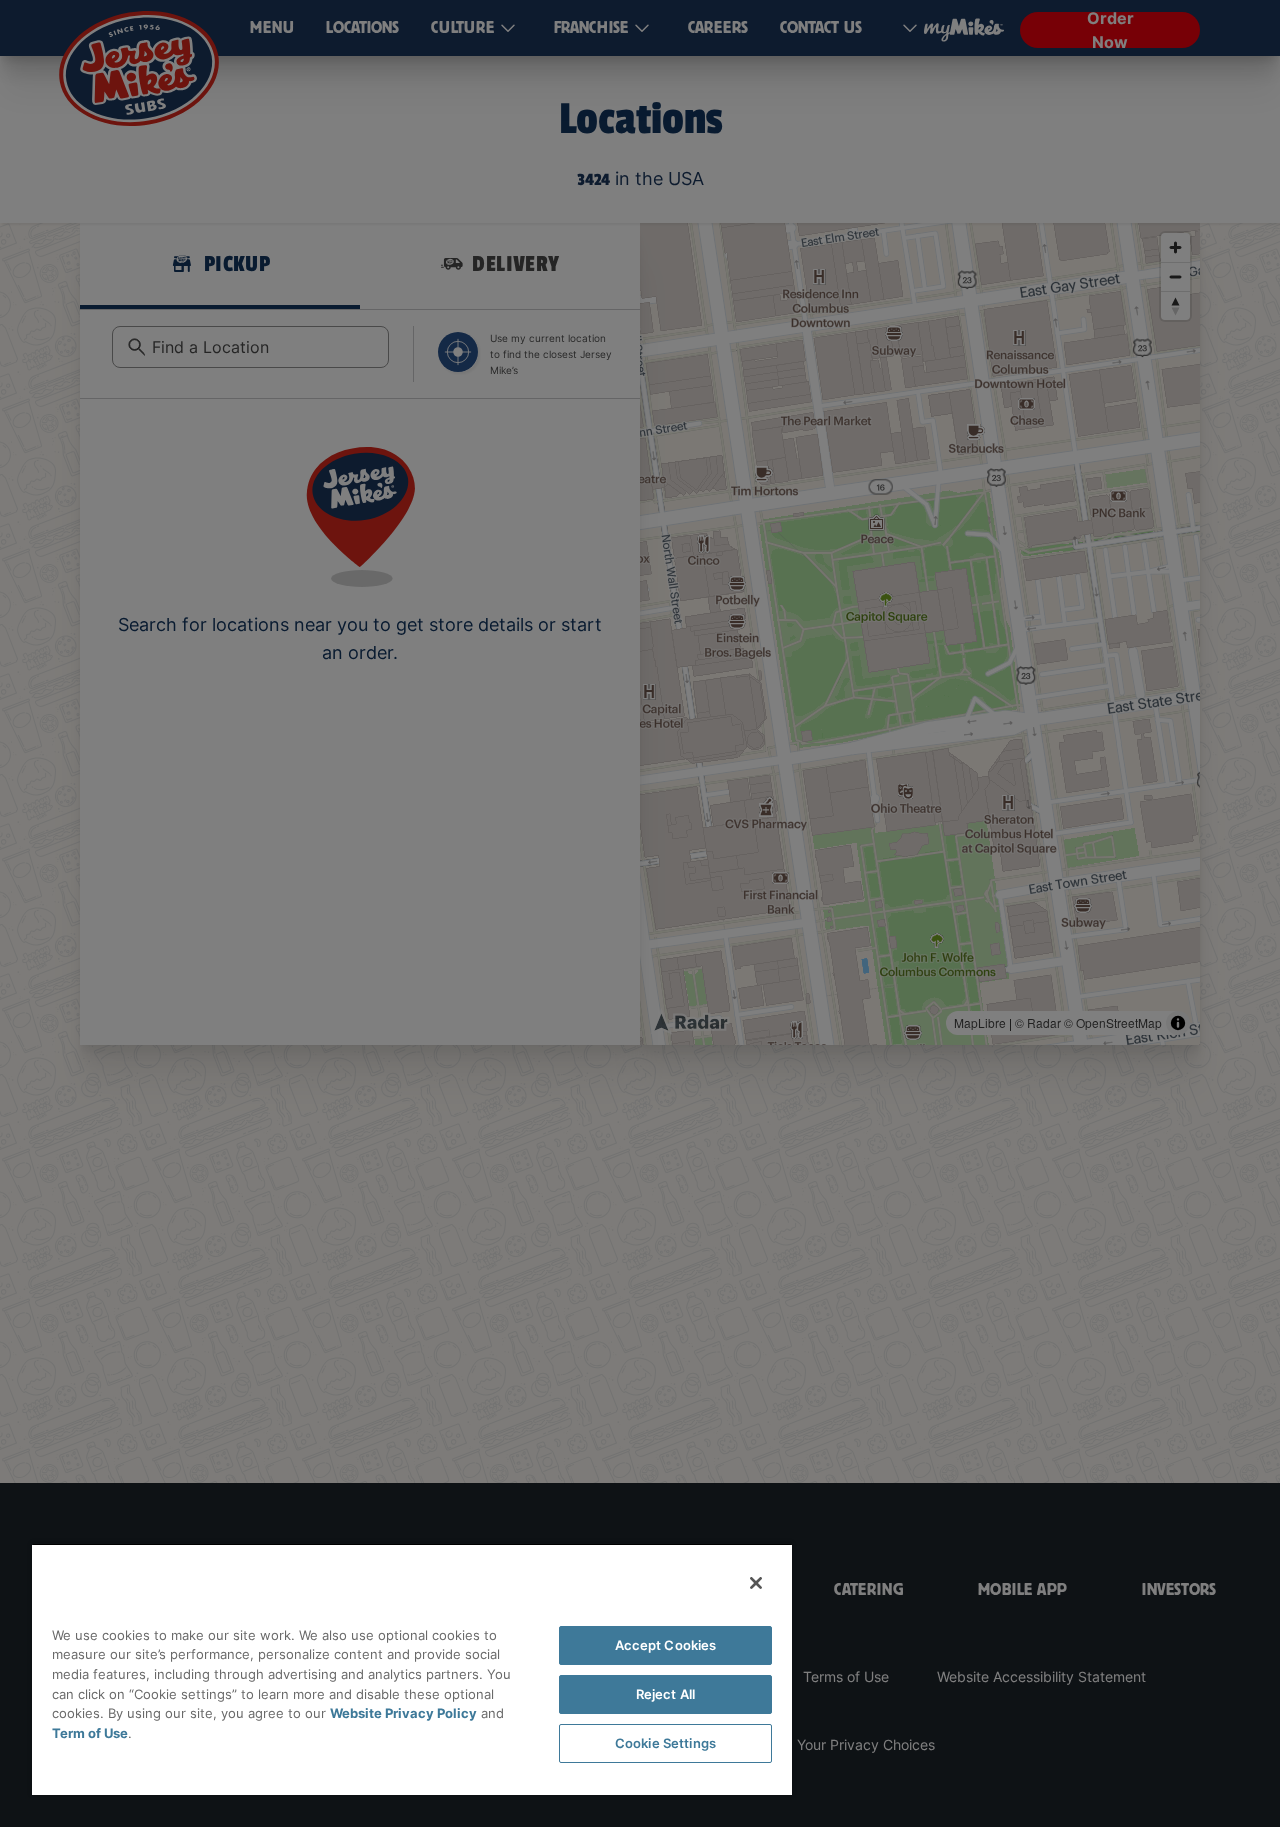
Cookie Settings (665, 1743)
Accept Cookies (666, 1645)
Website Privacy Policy (403, 1713)
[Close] (756, 1583)
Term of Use (90, 1733)
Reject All (665, 1694)
